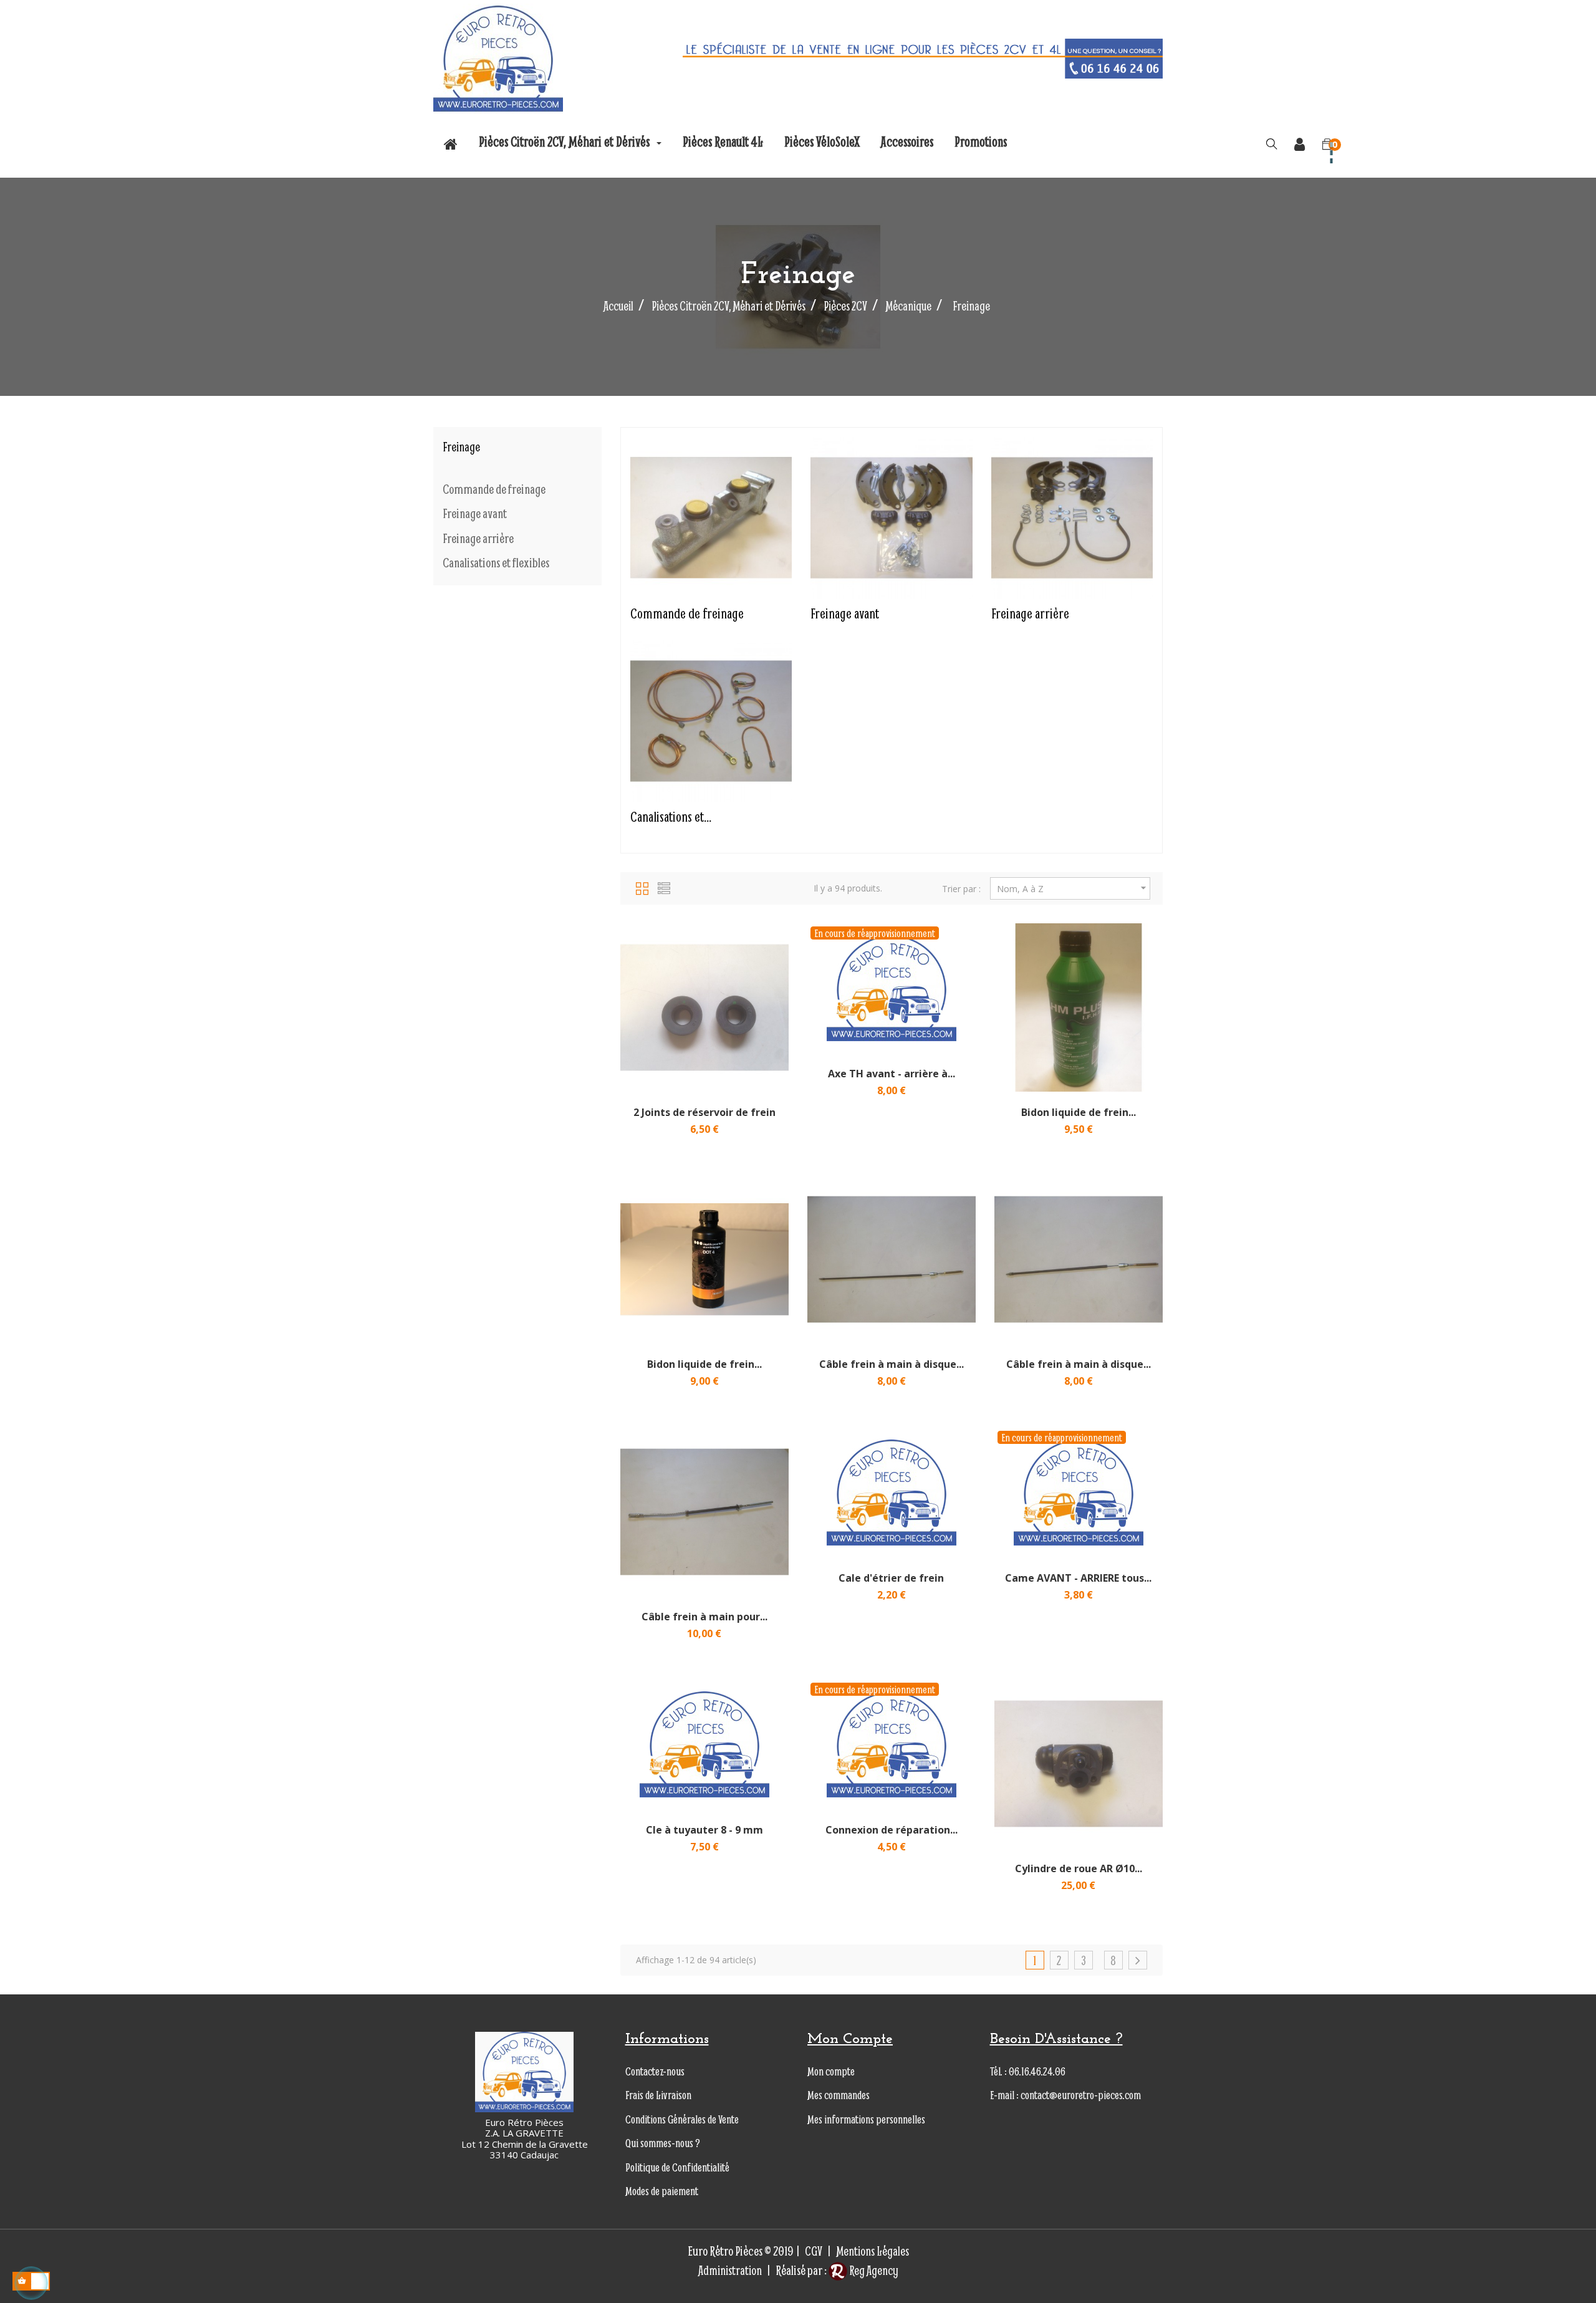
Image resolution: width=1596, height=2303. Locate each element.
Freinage (461, 447)
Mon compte (831, 2071)
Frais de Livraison (658, 2095)
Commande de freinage (494, 489)
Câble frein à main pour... (704, 1617)
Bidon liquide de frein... (1079, 1112)
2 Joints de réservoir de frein (704, 1112)
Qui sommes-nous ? (663, 2143)
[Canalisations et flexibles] (711, 719)
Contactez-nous (655, 2071)
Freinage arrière (478, 539)
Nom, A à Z (1073, 888)
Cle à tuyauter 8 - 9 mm (704, 1830)
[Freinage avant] (891, 516)
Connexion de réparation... (892, 1830)
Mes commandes (839, 2095)
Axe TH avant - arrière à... (892, 1074)
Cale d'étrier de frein (891, 1578)
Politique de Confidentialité (677, 2167)
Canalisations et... (671, 816)
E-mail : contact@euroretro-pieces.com (1065, 2095)
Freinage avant (475, 514)
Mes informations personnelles (866, 2119)
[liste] (664, 887)
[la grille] (642, 887)
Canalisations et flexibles (496, 563)
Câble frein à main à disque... (892, 1364)
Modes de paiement (662, 2191)
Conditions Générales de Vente (682, 2119)
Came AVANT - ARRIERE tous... (1078, 1578)
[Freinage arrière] (1072, 516)
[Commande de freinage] (711, 516)
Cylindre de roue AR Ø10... (1079, 1868)
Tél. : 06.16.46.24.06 (1028, 2071)
